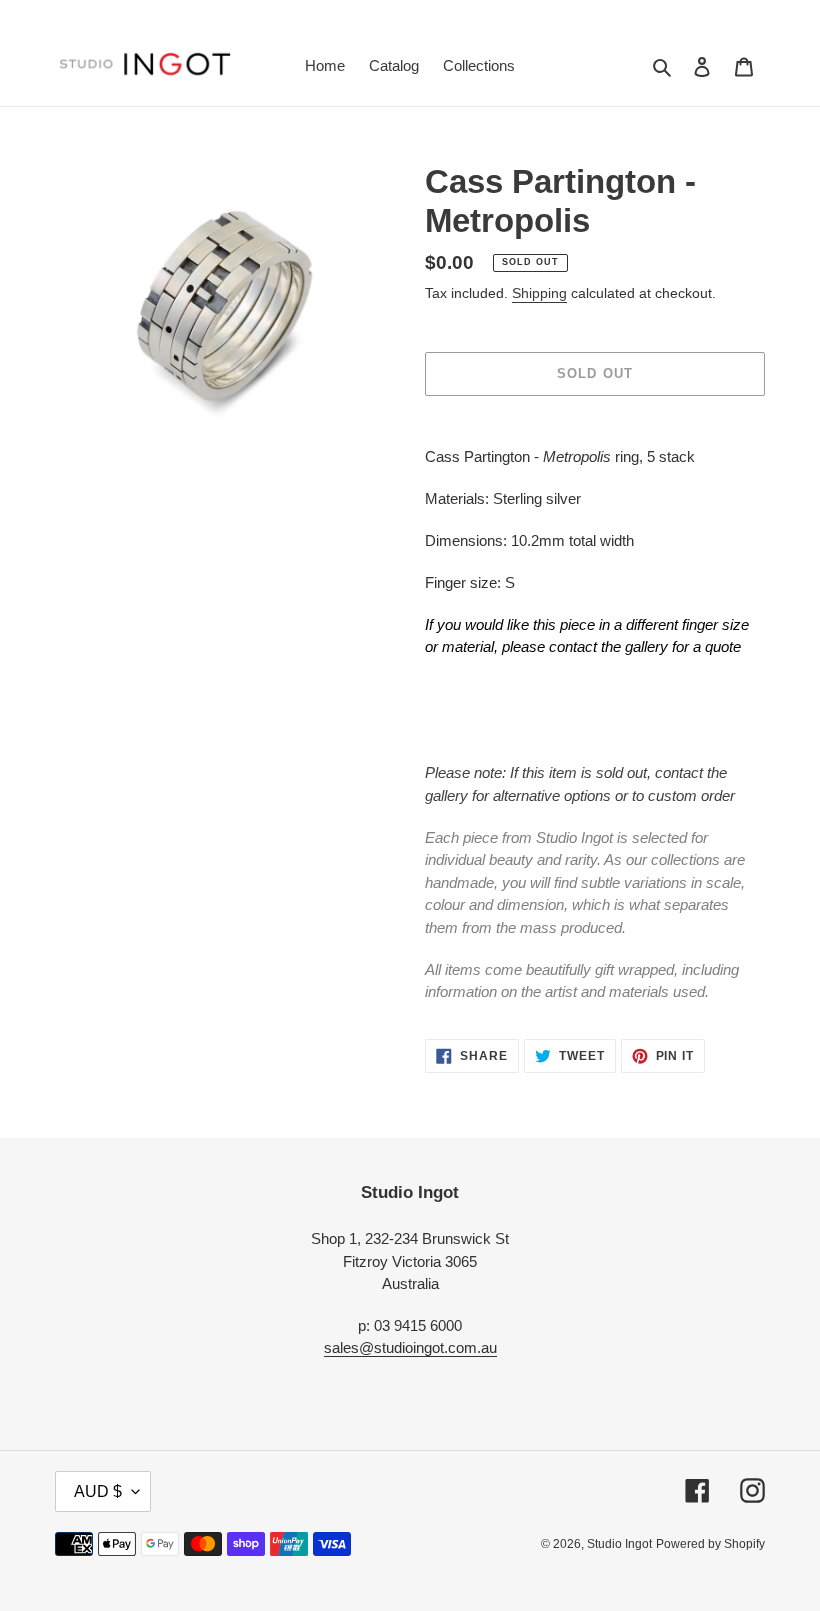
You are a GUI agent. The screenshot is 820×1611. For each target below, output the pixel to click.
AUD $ (98, 1491)
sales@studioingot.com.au (410, 1347)
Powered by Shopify (710, 1544)
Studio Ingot (619, 1544)
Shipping (539, 293)
